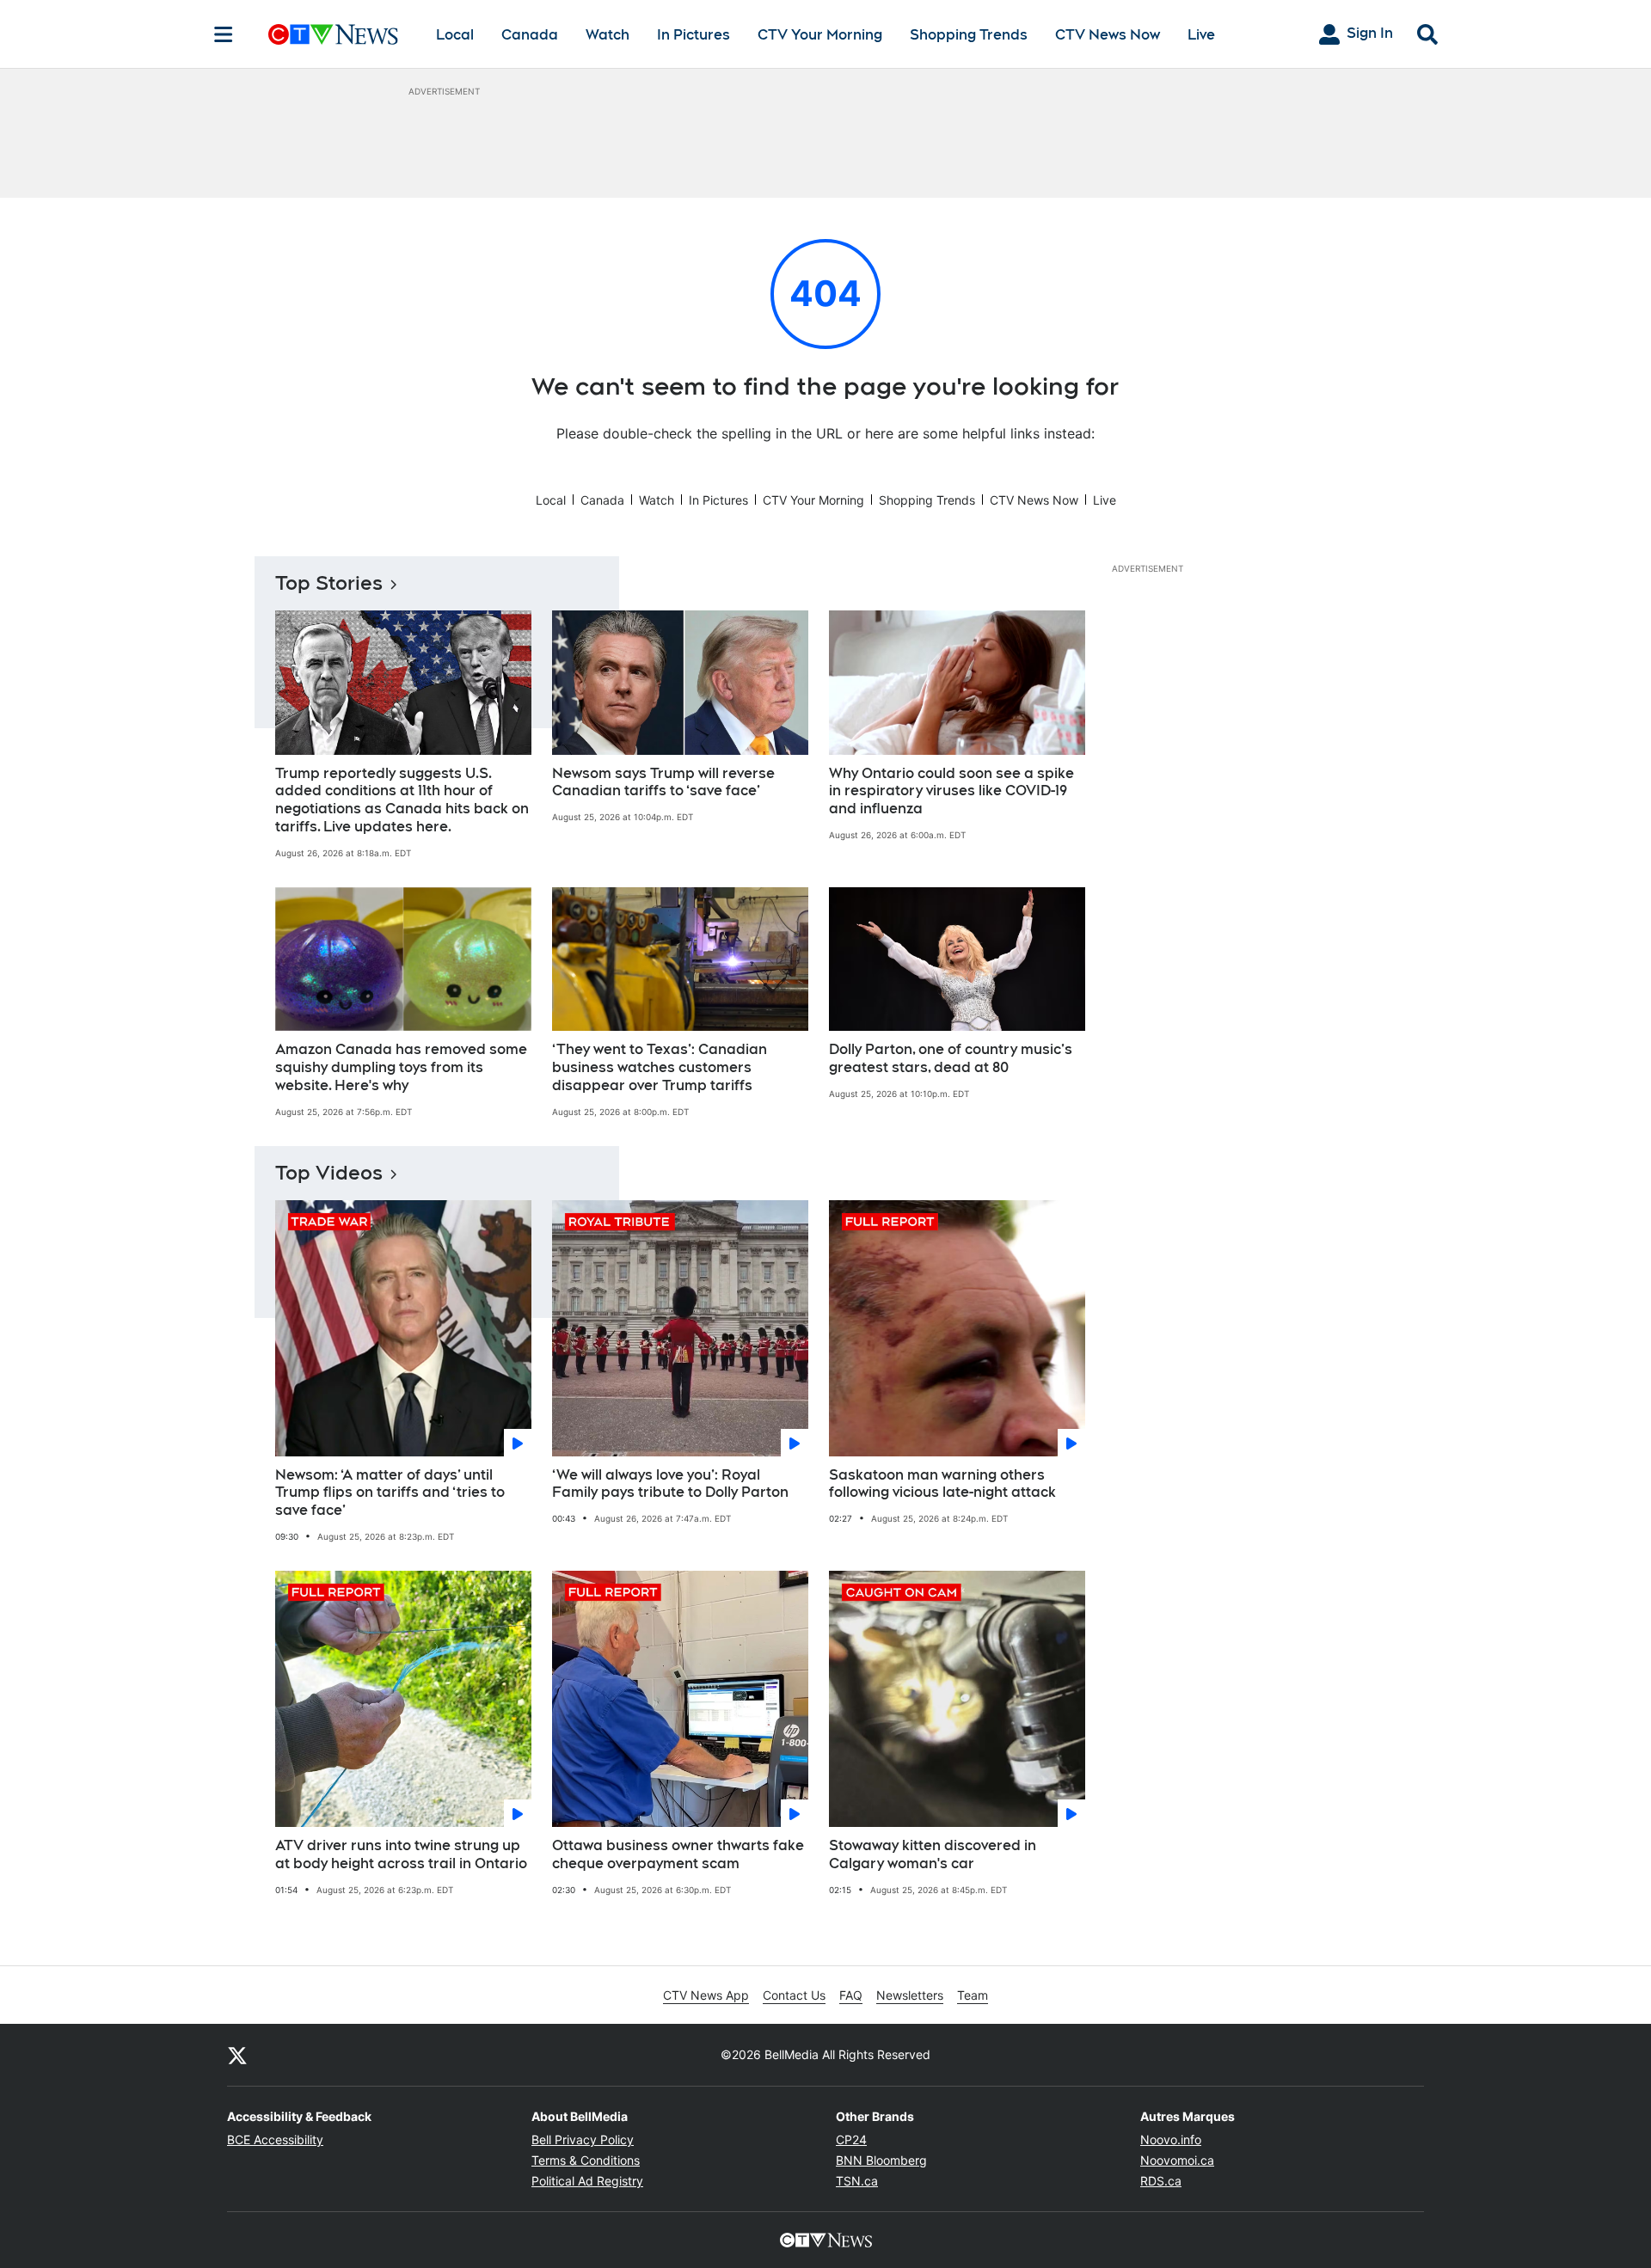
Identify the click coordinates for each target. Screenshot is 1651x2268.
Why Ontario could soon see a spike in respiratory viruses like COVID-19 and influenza (951, 791)
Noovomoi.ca (1177, 2160)
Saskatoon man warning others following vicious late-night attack (942, 1484)
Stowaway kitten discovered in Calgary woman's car (933, 1854)
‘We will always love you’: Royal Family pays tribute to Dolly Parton (670, 1484)
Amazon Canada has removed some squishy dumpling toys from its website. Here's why (401, 1067)
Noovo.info (1171, 2139)
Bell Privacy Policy (583, 2139)
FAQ (851, 1995)
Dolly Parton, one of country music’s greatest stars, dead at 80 (951, 1058)
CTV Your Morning (820, 35)
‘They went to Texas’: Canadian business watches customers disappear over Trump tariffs (660, 1067)
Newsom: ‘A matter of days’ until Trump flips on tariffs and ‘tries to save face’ (390, 1493)
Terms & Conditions (586, 2160)
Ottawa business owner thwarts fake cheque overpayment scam (678, 1854)
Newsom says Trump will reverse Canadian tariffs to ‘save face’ (663, 782)
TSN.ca (857, 2181)
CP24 (851, 2139)
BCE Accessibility (275, 2139)
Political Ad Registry (587, 2181)
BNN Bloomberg (881, 2160)
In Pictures (694, 35)
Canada (530, 35)
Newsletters (910, 1995)
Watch (608, 35)
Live (1201, 35)
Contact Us (794, 1995)
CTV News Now (1108, 35)
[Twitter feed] (237, 2055)
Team (973, 1995)
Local (455, 35)
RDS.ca (1161, 2181)
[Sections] (224, 34)
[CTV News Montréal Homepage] (333, 34)
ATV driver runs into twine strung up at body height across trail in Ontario (401, 1854)
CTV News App (706, 1995)
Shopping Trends (969, 35)
